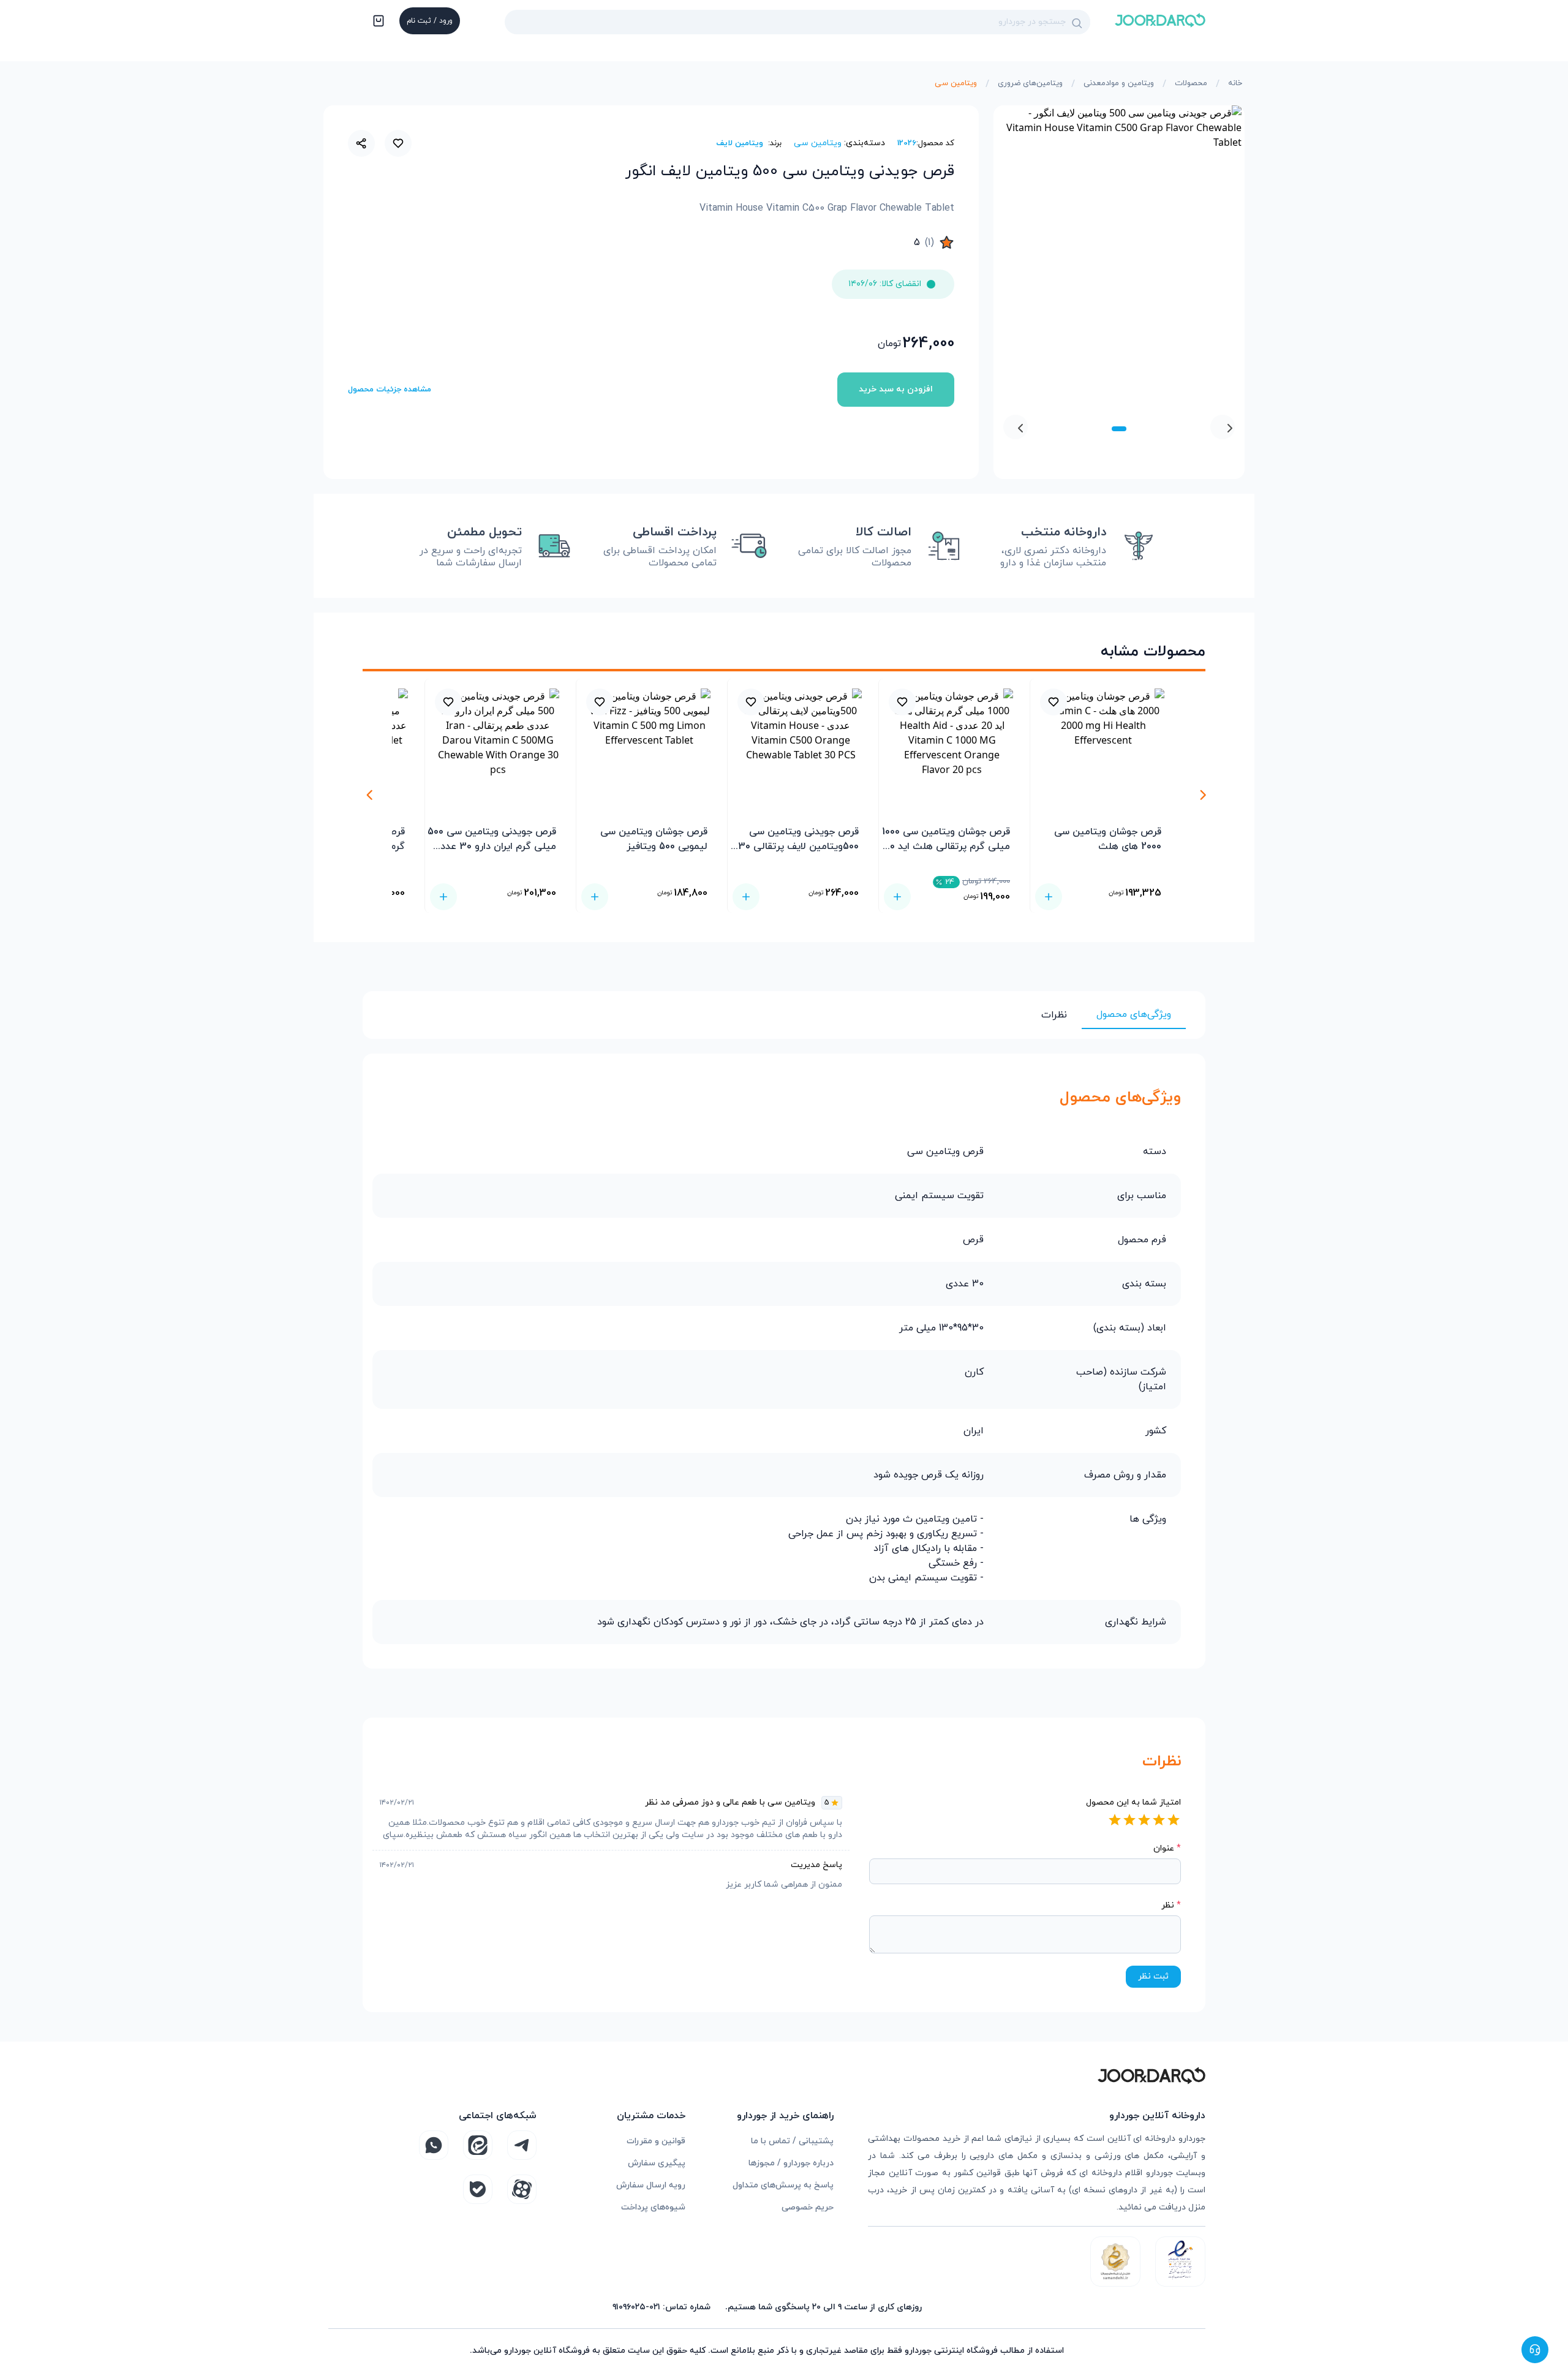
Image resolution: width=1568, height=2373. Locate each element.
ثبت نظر (1153, 1976)
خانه (1235, 83)
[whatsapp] (434, 2145)
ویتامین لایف (740, 143)
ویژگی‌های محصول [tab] (1134, 1014)
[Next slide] (1016, 427)
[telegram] (522, 2145)
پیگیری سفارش (657, 2163)
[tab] (1119, 429)
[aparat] (522, 2189)
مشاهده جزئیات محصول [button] (390, 390)
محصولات (1191, 83)
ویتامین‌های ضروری (1030, 83)
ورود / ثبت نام (430, 21)
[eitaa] (478, 2145)
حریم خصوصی (808, 2207)
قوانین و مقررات (656, 2141)
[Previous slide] (1223, 427)
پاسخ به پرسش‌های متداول (783, 2185)
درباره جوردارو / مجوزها (791, 2163)
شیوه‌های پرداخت (653, 2207)
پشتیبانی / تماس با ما (792, 2141)
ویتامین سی (956, 83)
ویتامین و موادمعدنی (1119, 83)
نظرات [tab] (1054, 1015)
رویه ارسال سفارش (651, 2185)
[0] (377, 22)
